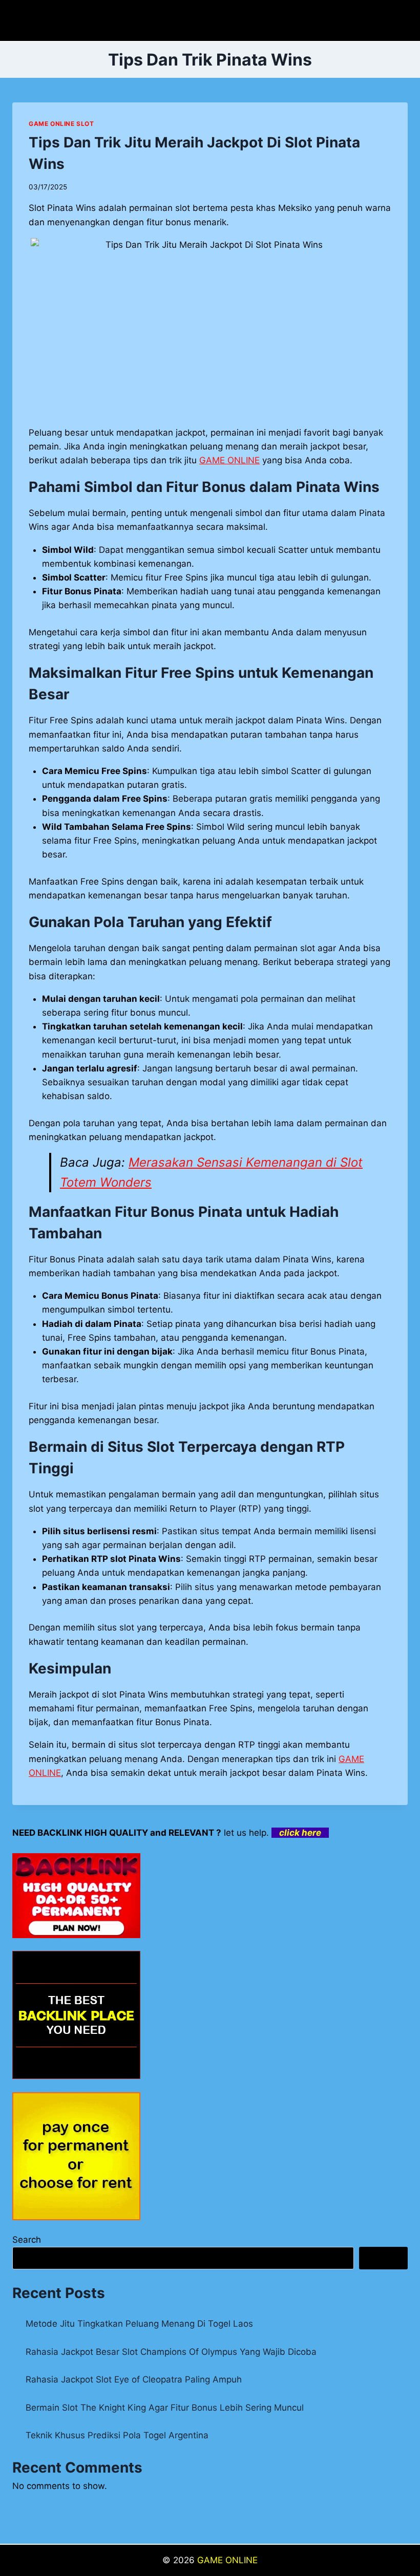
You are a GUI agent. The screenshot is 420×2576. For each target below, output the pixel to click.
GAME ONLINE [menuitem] (229, 460)
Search (27, 2240)
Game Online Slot (61, 124)
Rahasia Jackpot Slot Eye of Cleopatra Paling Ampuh (134, 2379)
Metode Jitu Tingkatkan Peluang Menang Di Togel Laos (139, 2324)
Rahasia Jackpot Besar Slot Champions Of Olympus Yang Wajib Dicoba (171, 2352)
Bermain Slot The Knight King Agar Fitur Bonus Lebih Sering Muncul (165, 2408)
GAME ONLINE (227, 2560)
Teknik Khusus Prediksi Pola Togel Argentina (117, 2435)
